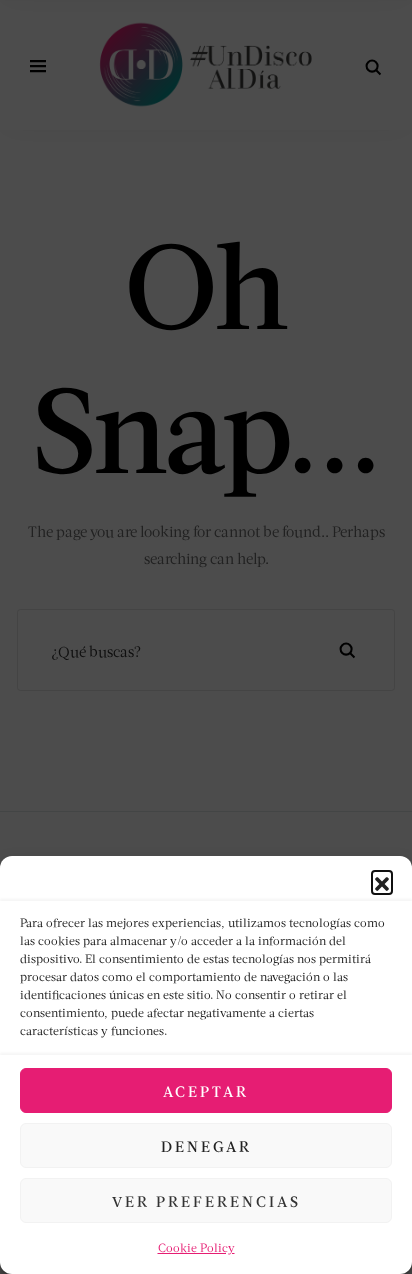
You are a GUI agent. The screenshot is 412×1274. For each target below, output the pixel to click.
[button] (382, 881)
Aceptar (206, 1091)
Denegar (206, 1146)
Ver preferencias (206, 1201)
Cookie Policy (196, 1247)
